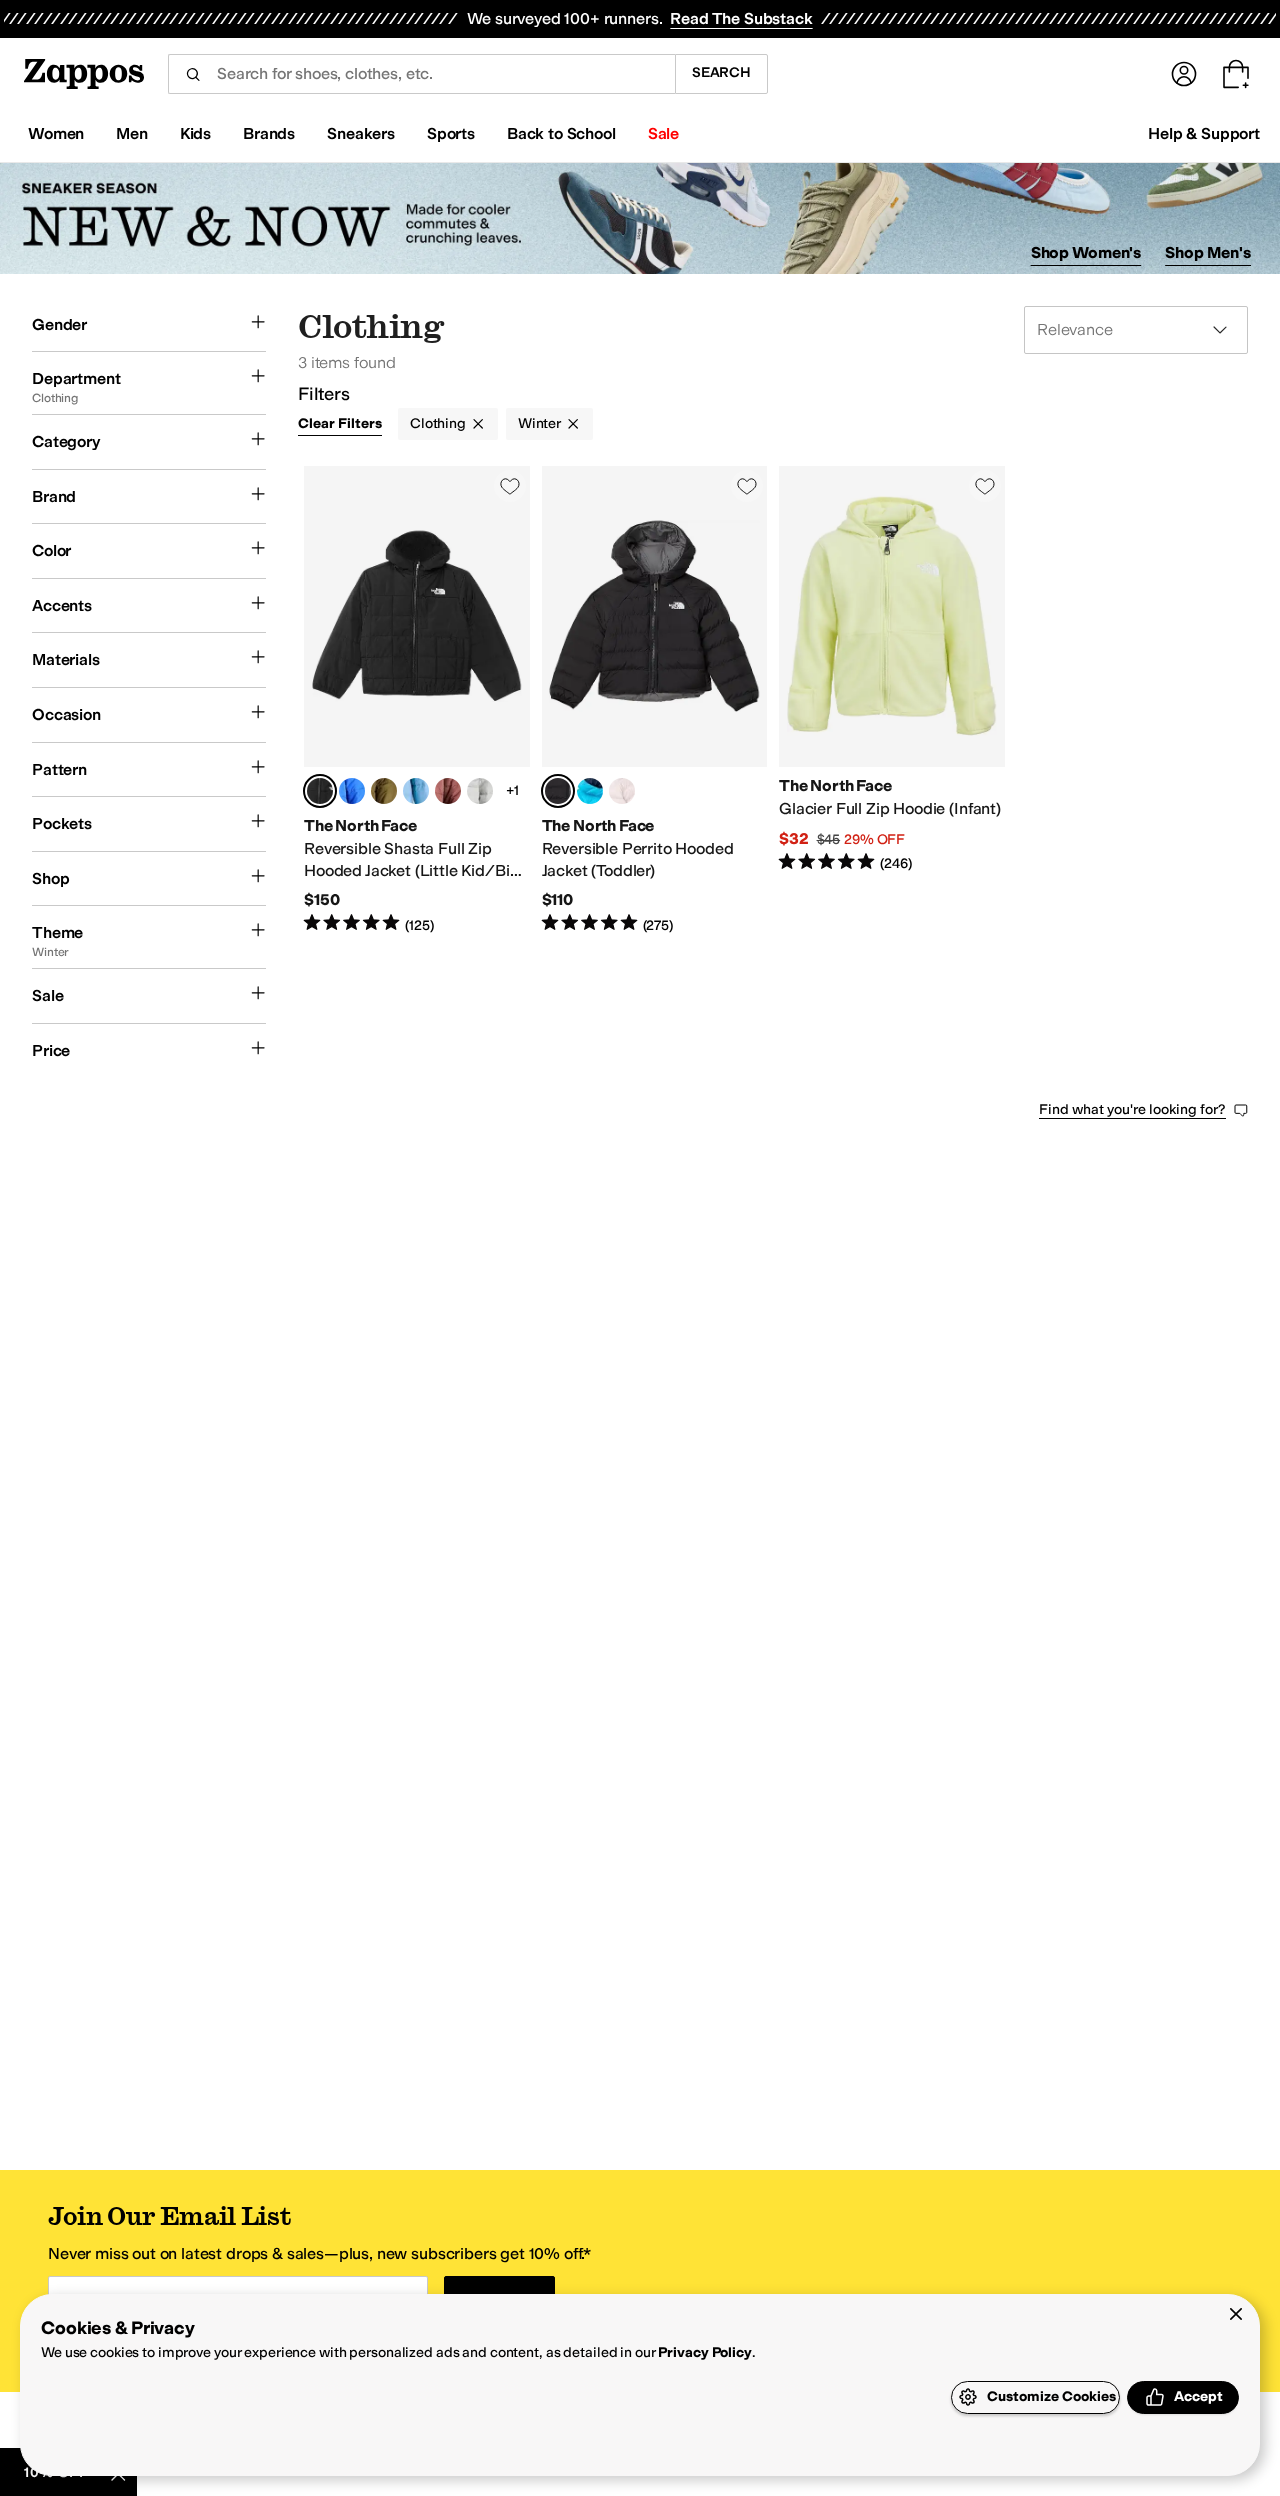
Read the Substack (741, 18)
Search (721, 72)
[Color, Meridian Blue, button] (590, 791)
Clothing (438, 423)
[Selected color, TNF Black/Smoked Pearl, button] (558, 791)
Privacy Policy (704, 2352)
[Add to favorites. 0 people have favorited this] (510, 486)
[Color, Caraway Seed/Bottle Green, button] (384, 791)
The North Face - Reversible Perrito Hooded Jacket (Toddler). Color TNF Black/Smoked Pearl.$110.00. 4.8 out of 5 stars (655, 700)
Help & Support (1204, 133)
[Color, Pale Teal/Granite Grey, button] (416, 791)
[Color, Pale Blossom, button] (622, 791)
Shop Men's (1208, 252)
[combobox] (421, 74)
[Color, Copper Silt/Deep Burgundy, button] (448, 791)
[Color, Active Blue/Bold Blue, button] (352, 791)
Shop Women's (1086, 252)
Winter (539, 423)
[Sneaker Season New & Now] (640, 218)
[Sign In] (1184, 74)
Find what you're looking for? (1132, 1109)
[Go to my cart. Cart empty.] (1236, 74)
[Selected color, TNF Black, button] (320, 791)
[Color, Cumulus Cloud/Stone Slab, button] (480, 791)
